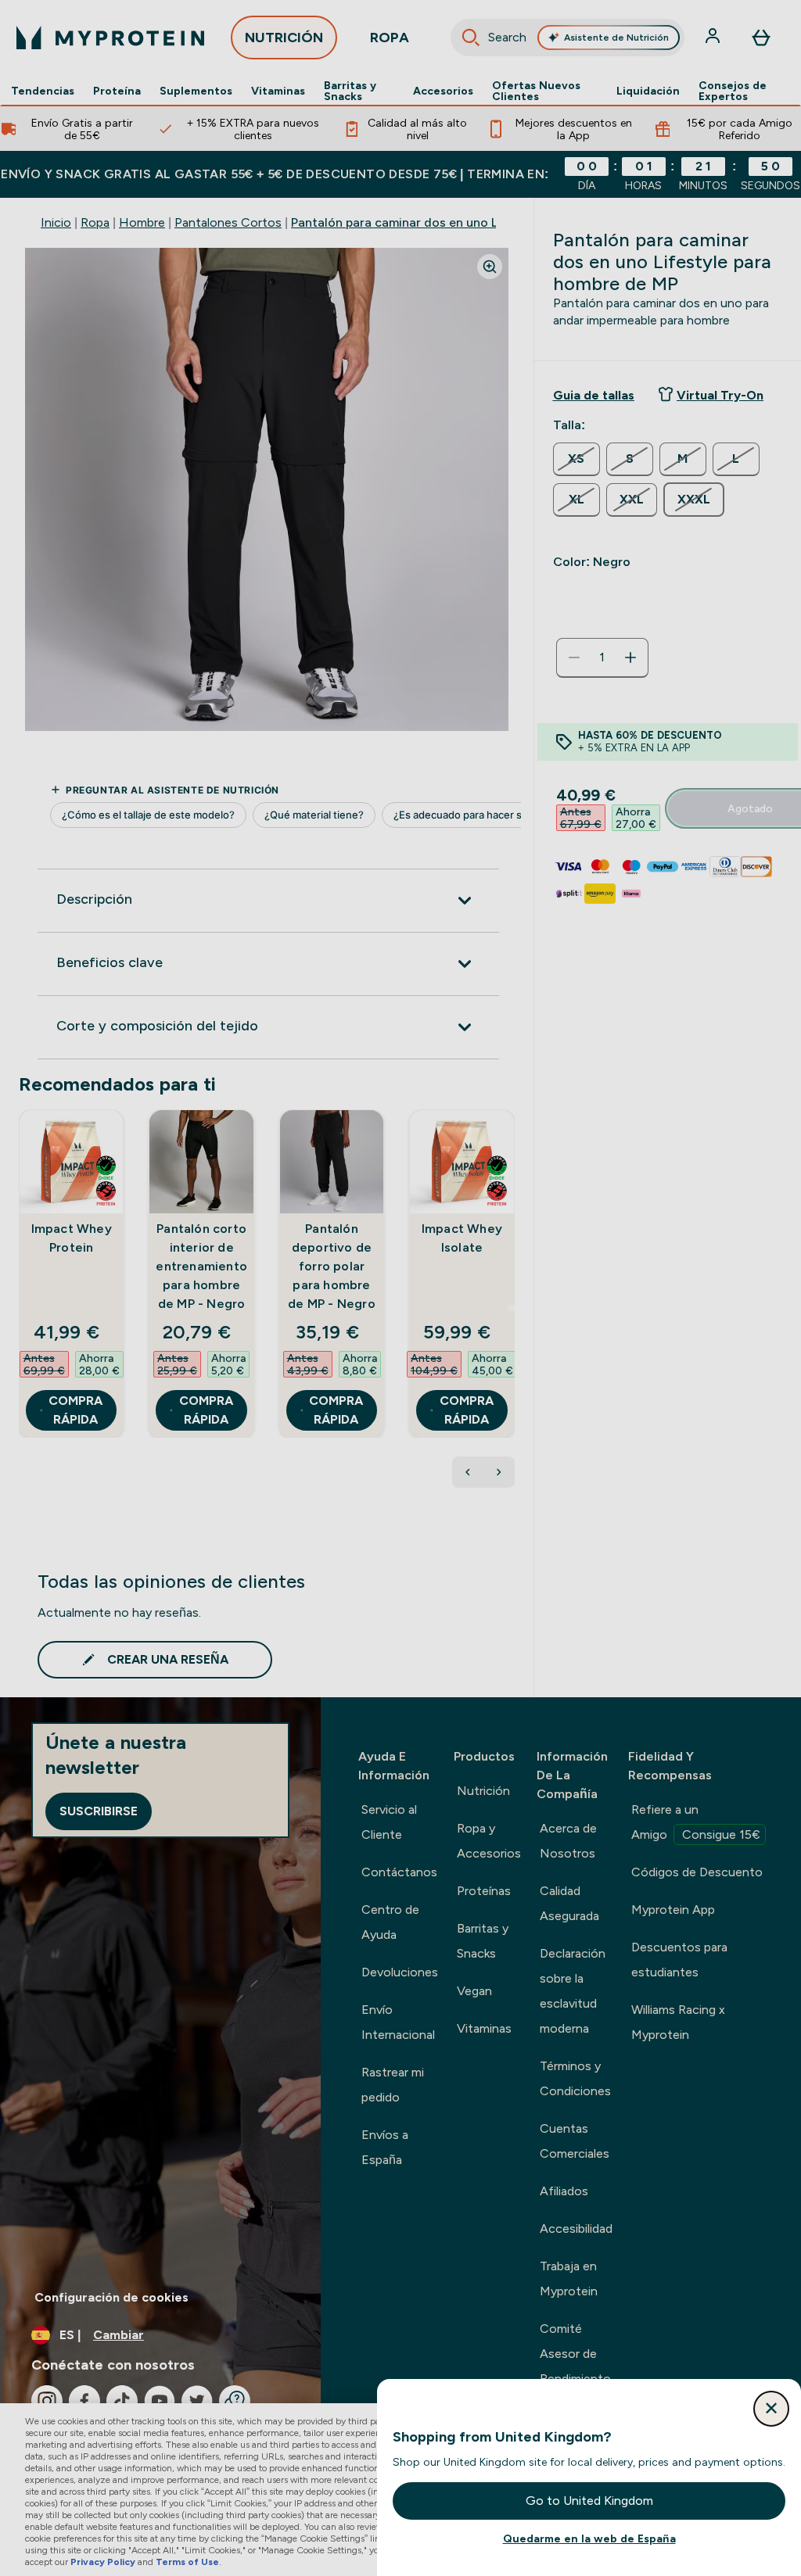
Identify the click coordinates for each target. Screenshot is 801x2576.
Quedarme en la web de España (589, 2538)
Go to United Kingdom (589, 2501)
